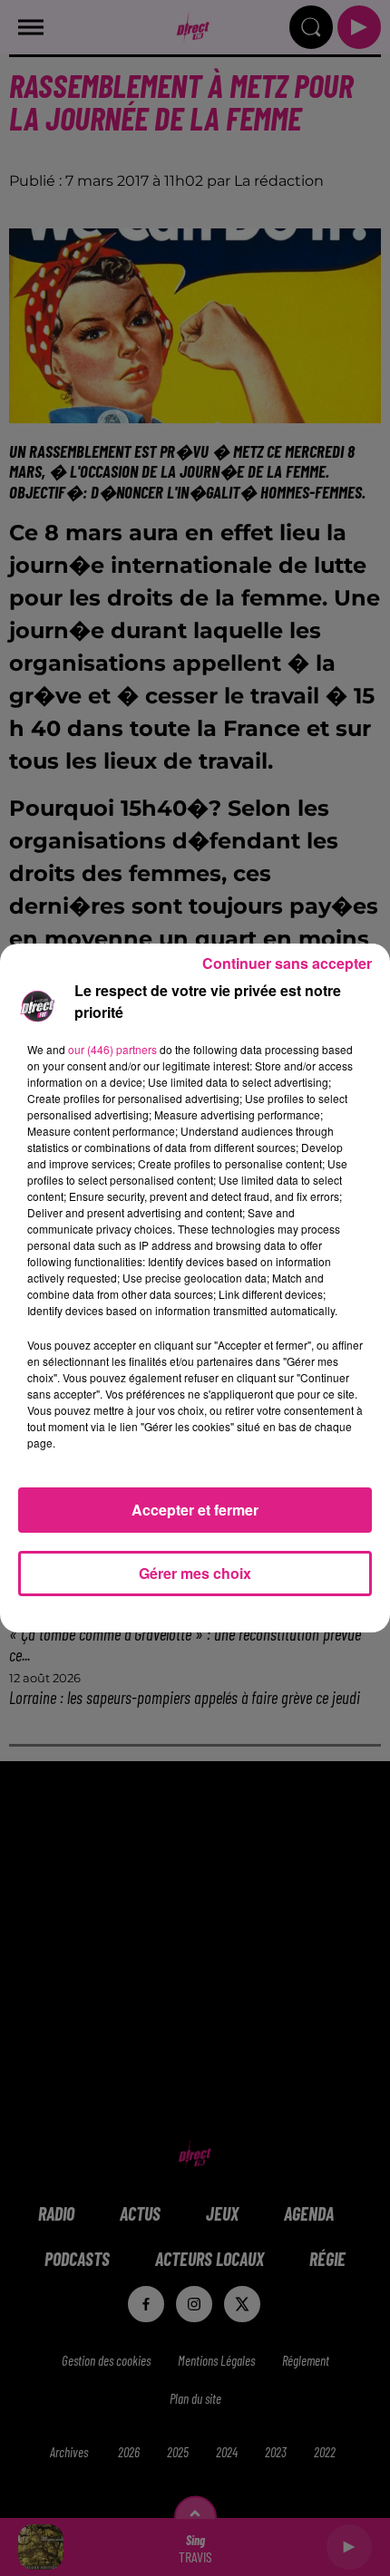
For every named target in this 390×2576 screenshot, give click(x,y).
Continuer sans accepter (287, 963)
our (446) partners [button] (112, 1049)
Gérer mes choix (195, 1573)
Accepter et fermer (195, 1510)
